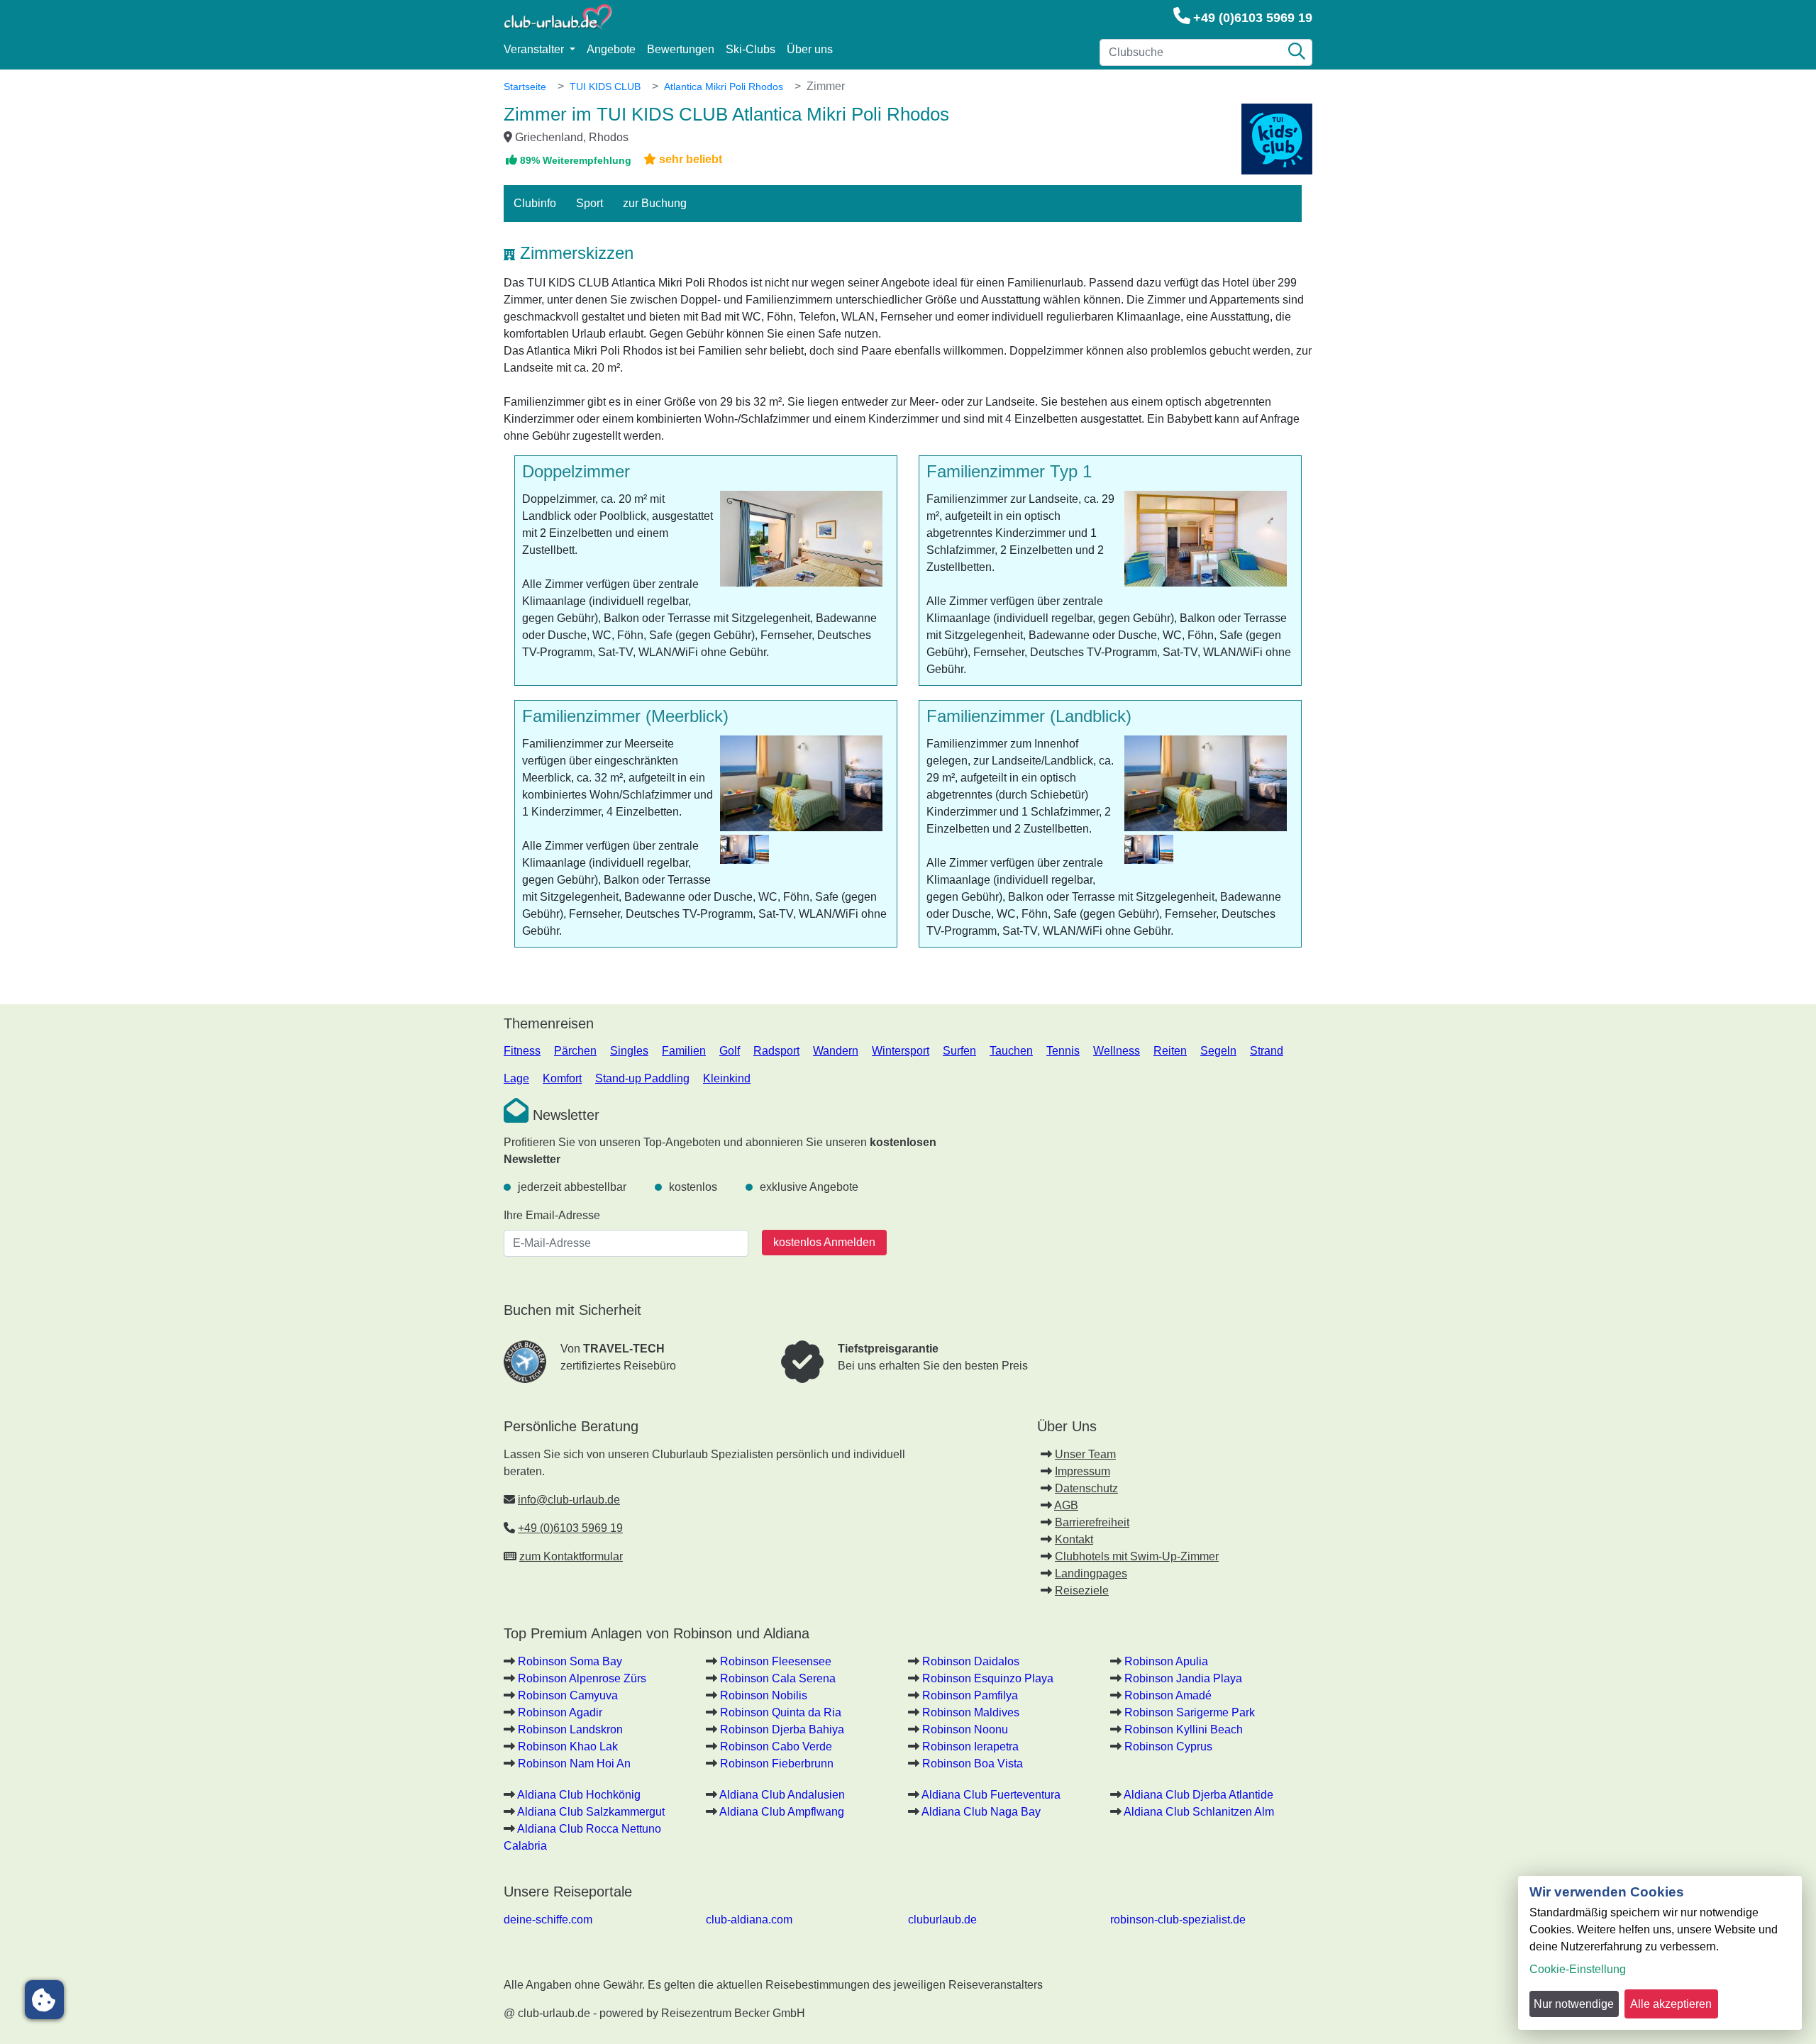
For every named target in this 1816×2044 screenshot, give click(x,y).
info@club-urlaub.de (569, 1500)
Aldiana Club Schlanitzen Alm (1199, 1812)
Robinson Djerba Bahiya (782, 1729)
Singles (629, 1051)
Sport (589, 203)
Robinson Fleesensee (776, 1661)
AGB (1066, 1505)
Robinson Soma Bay (570, 1661)
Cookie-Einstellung (1578, 1969)
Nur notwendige (1574, 2004)
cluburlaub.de (942, 1920)
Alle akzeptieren (1671, 2004)
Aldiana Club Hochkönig (579, 1795)
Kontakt (1074, 1539)
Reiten (1170, 1051)
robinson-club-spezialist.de (1178, 1920)
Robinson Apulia (1166, 1661)
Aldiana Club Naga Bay (981, 1812)
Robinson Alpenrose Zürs (582, 1678)
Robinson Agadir (560, 1712)
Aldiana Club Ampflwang (782, 1812)
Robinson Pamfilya (970, 1695)
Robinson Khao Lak (568, 1746)
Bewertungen (681, 49)
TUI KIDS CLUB (605, 87)
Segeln (1218, 1051)
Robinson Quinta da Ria (781, 1712)
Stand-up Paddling (642, 1078)
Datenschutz (1086, 1488)
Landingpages (1091, 1573)
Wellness (1117, 1051)
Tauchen (1011, 1051)
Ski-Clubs (751, 49)
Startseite (525, 87)
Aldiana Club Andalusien (782, 1795)
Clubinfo (535, 203)
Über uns (810, 49)
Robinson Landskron (570, 1729)
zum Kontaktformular (571, 1556)
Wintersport (901, 1051)
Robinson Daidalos (971, 1661)
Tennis (1063, 1051)
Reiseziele (1082, 1590)
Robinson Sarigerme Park (1190, 1712)
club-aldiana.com (749, 1920)
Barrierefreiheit (1092, 1522)
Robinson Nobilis (764, 1695)
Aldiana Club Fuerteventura (991, 1795)
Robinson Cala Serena (778, 1678)
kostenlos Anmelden (824, 1242)
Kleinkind (727, 1078)
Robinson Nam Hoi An (574, 1763)
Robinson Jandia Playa (1183, 1678)
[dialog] (1660, 1953)
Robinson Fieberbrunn (777, 1763)
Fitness (522, 1051)
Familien (684, 1051)
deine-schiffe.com (548, 1920)
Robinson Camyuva (568, 1695)
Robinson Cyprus (1168, 1746)
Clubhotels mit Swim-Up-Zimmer (1137, 1556)
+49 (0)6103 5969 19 (1253, 18)
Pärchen (575, 1051)
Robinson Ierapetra (970, 1746)
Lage (516, 1078)
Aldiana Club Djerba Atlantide (1198, 1795)
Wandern (836, 1051)
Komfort (562, 1078)
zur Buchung (655, 203)
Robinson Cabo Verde (776, 1746)
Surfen (959, 1051)
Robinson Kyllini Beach (1184, 1729)
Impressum (1083, 1471)
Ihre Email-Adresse (552, 1215)
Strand (1267, 1051)
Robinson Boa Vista (973, 1763)
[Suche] (1297, 52)
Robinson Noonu (965, 1729)
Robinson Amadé (1168, 1695)
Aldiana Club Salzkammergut (591, 1812)
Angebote (611, 49)
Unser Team (1085, 1454)
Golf (730, 1051)
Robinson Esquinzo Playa (988, 1678)
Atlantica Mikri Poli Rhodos (724, 87)
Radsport (776, 1051)
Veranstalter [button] (535, 49)
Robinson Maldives (971, 1712)
